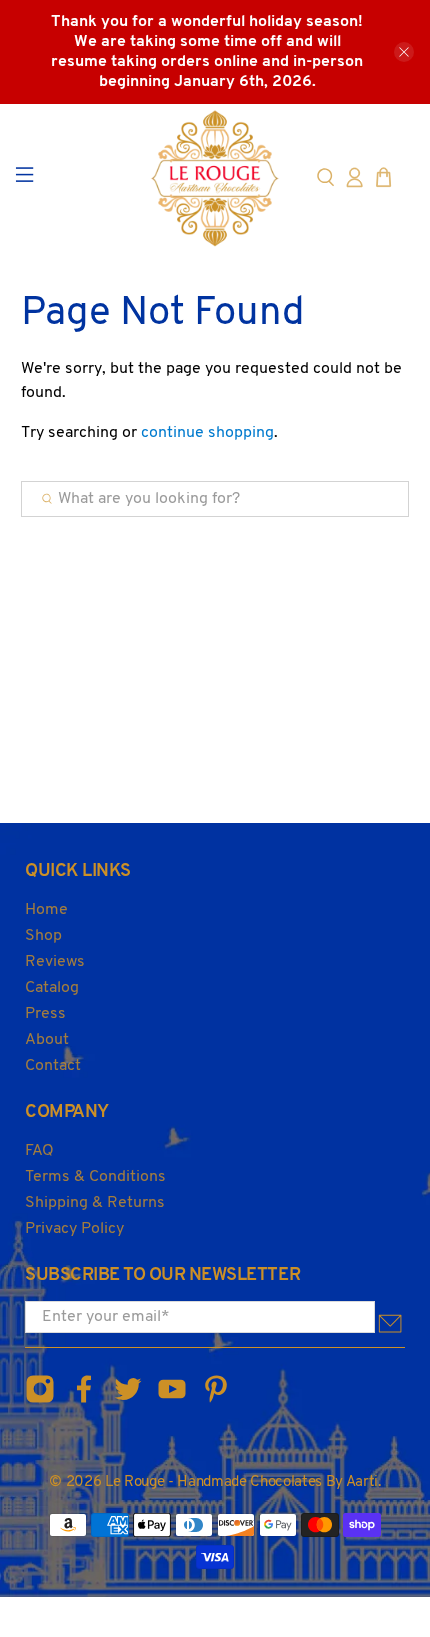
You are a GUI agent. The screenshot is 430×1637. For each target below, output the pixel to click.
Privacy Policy (74, 1229)
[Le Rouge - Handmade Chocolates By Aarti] (215, 178)
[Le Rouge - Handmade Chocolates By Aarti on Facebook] (84, 1400)
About (47, 1040)
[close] (404, 52)
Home (46, 910)
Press (45, 1014)
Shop (43, 936)
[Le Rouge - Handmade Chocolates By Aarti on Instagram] (40, 1400)
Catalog (52, 988)
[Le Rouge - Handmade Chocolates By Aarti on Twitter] (128, 1400)
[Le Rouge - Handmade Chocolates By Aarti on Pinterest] (216, 1400)
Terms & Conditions (95, 1177)
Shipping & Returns (95, 1203)
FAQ (39, 1151)
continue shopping (207, 433)
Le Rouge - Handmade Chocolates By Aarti (241, 1482)
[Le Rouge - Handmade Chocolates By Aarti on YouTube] (172, 1400)
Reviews (55, 962)
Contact (53, 1066)
